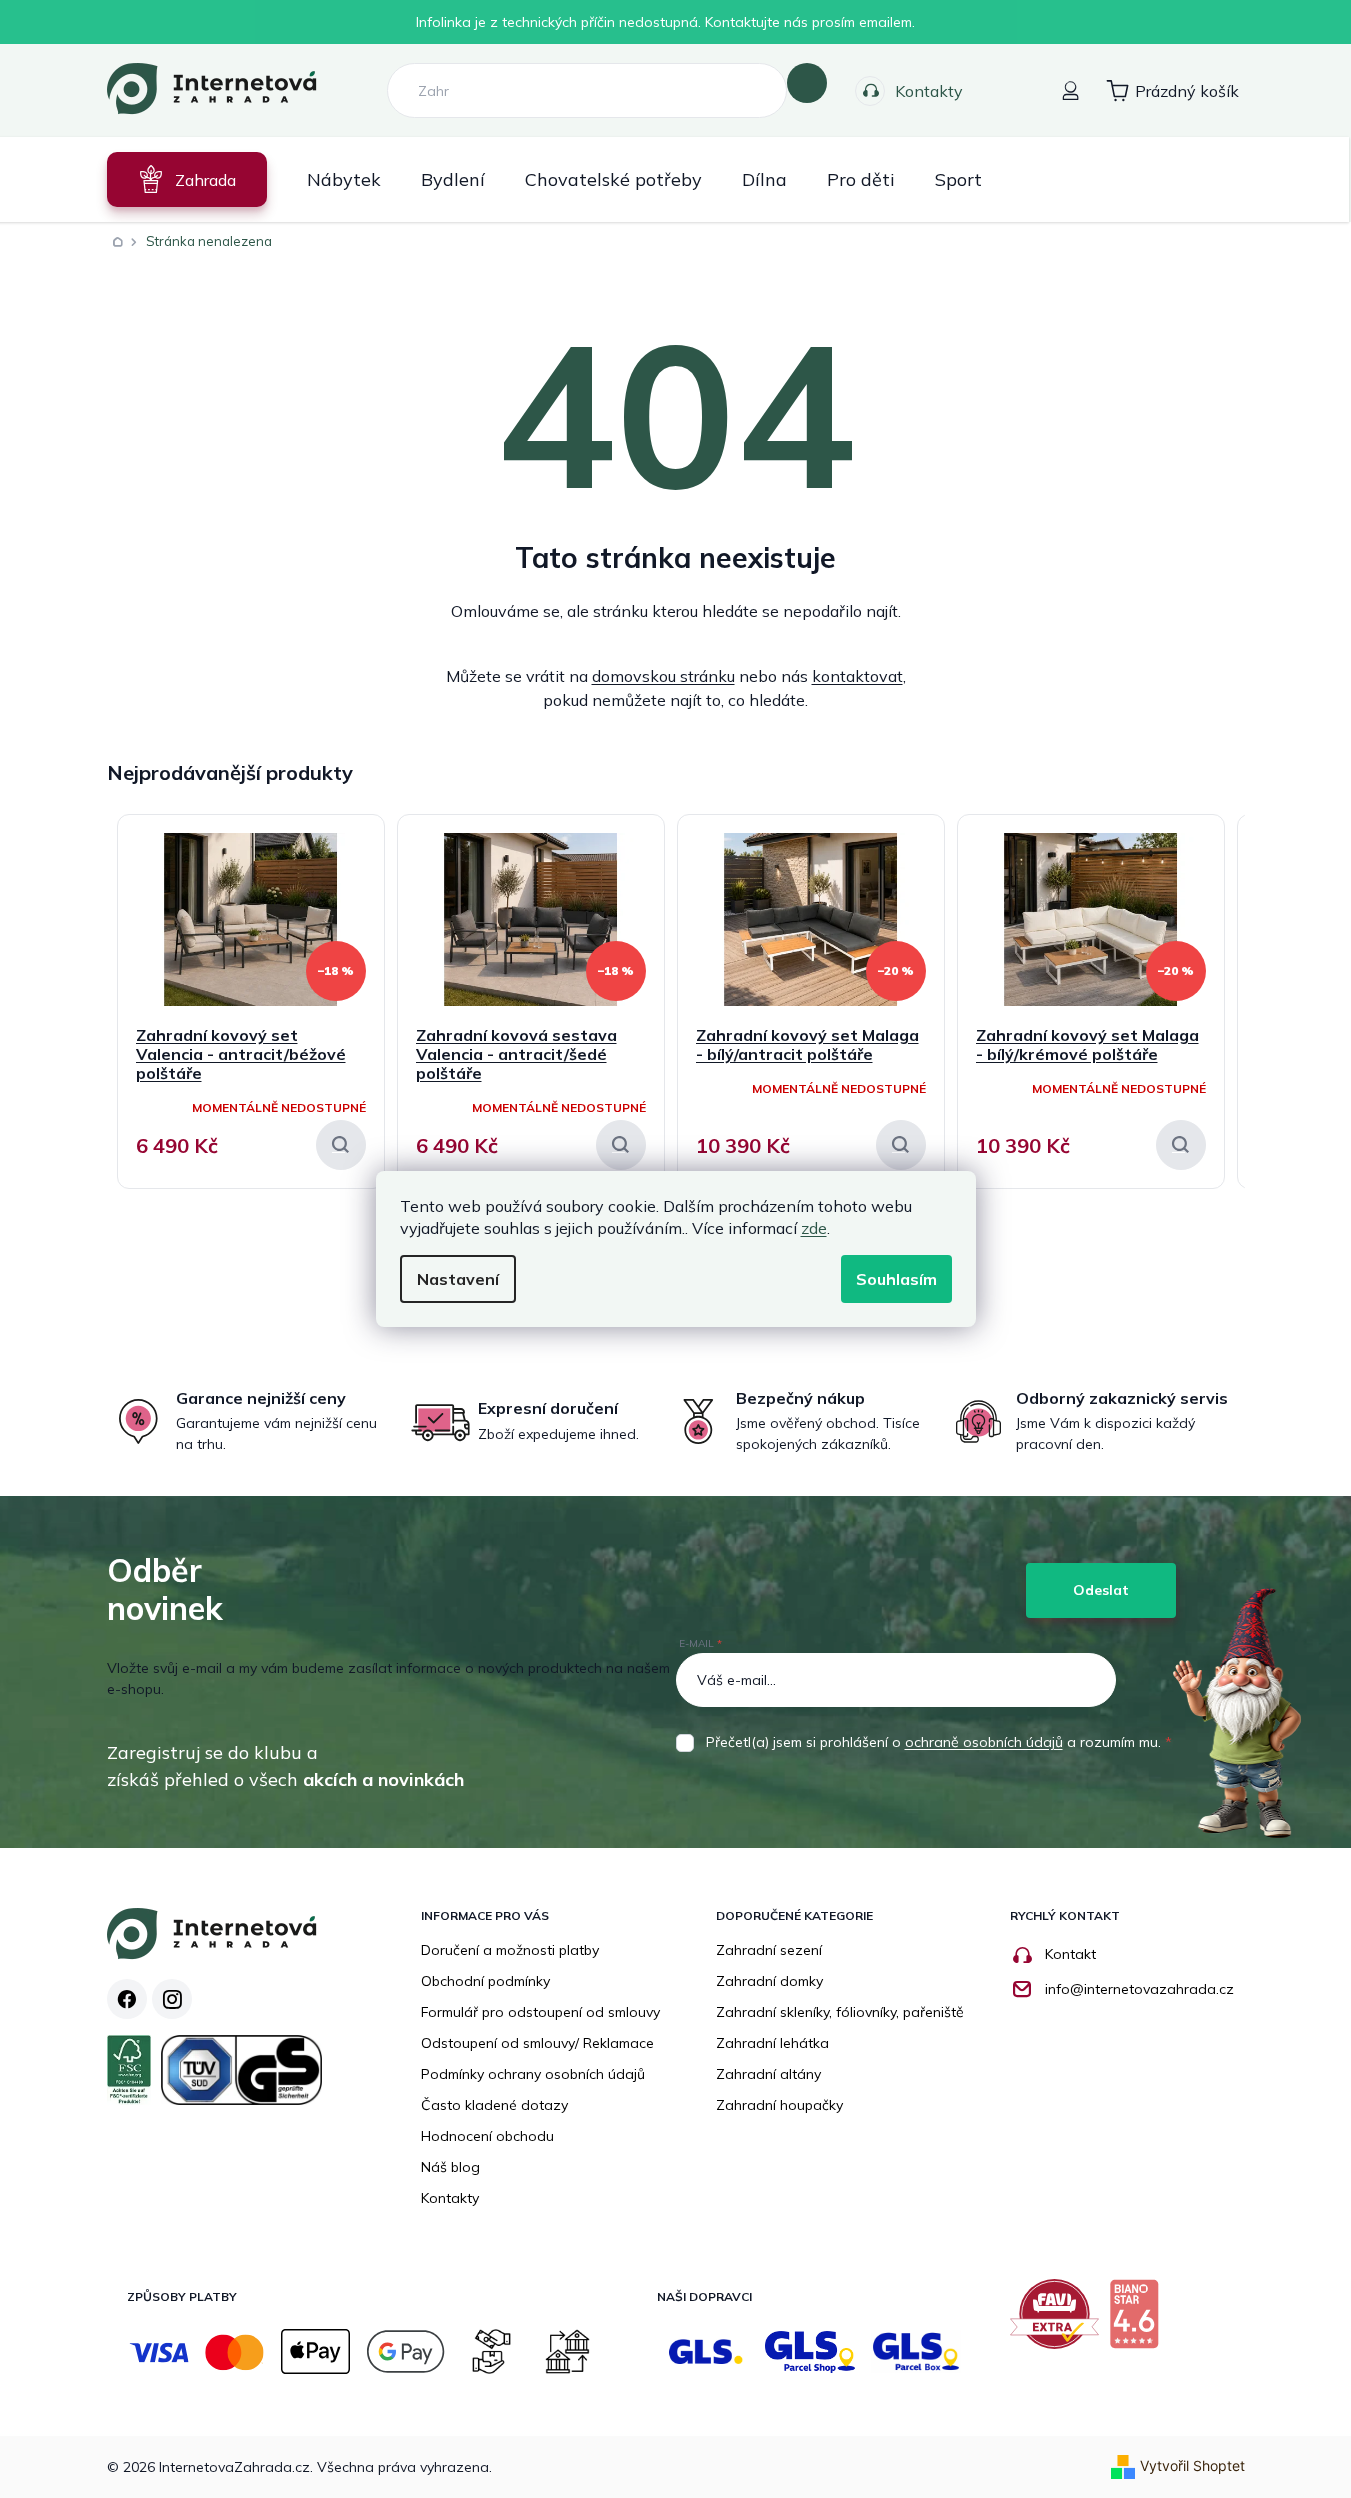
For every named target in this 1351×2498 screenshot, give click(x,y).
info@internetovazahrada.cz (1139, 1989)
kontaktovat (857, 676)
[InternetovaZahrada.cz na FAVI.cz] (1059, 2321)
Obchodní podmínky (485, 1981)
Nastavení (458, 1279)
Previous (1195, 762)
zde (814, 1228)
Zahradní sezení (769, 1950)
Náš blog (450, 2167)
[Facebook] (127, 1999)
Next (1230, 762)
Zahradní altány (768, 2074)
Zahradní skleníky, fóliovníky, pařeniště (840, 2012)
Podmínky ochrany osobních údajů (533, 2074)
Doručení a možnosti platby (510, 1950)
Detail (341, 1145)
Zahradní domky (769, 1981)
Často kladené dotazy (494, 2105)
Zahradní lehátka (772, 2043)
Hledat (807, 83)
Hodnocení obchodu (487, 2136)
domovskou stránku (663, 676)
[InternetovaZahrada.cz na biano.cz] (1139, 2321)
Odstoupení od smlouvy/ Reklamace (537, 2043)
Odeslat (1101, 1590)
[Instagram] (172, 1999)
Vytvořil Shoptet (1192, 2465)
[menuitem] (187, 179)
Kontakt (1070, 1954)
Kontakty (929, 91)
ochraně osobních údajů (984, 1742)
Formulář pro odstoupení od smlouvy (540, 2012)
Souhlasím (896, 1279)
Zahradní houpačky (779, 2105)
